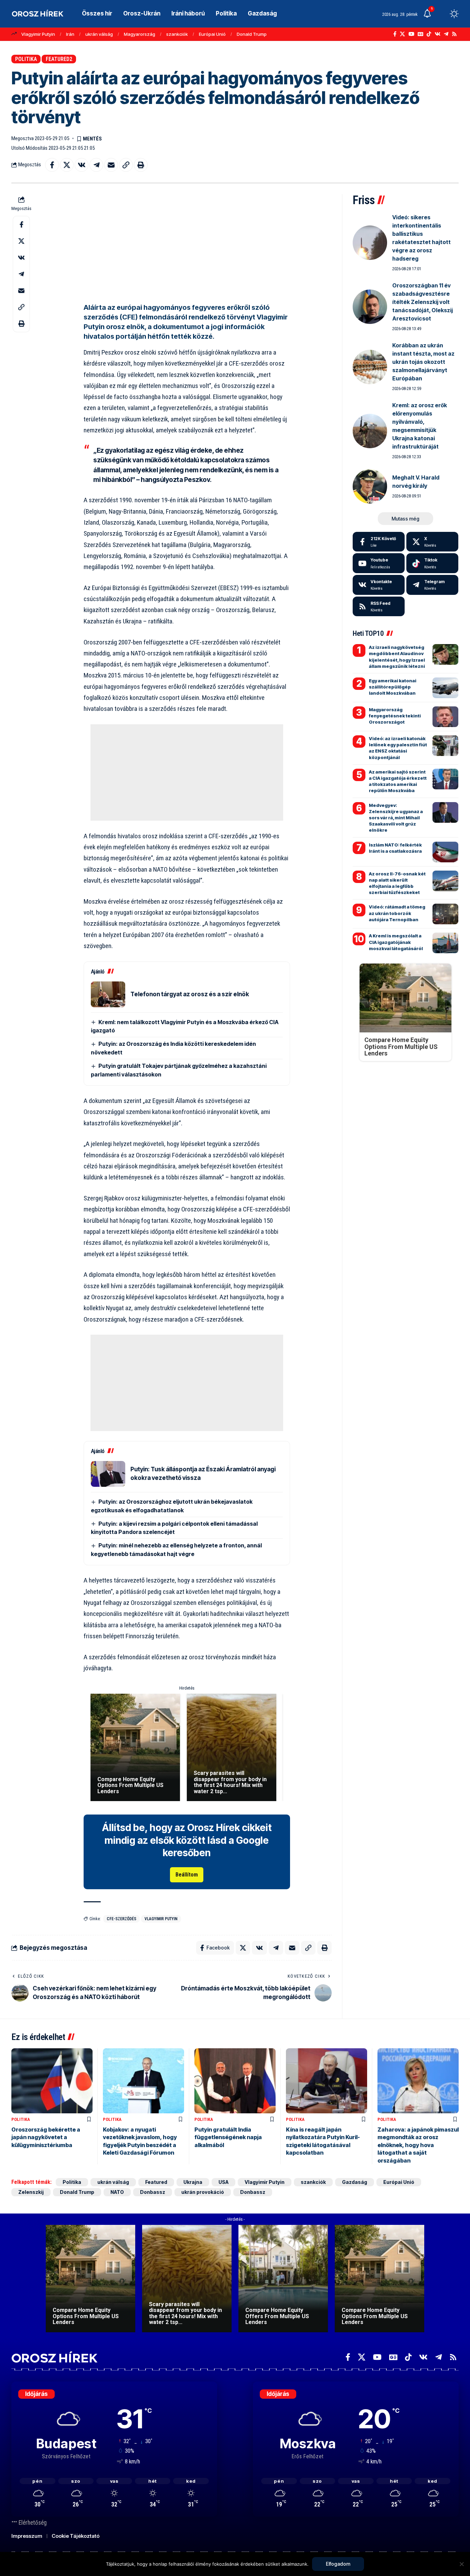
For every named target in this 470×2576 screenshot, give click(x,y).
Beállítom (187, 1875)
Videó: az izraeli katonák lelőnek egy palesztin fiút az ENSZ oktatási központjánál (398, 748)
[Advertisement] (187, 242)
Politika (26, 59)
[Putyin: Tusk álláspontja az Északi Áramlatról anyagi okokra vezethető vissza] (108, 1474)
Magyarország (140, 34)
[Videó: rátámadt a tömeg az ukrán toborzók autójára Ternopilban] (445, 914)
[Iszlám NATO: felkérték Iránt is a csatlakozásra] (445, 852)
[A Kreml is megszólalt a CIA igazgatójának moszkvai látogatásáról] (445, 943)
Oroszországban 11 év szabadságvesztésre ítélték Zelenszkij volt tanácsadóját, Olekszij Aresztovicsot (423, 302)
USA (223, 2182)
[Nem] (461, 2564)
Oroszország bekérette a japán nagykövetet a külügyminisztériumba (46, 2137)
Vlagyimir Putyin (38, 34)
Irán (70, 34)
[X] (402, 34)
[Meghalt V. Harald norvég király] (370, 486)
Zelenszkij (31, 2192)
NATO (117, 2192)
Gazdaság (355, 2182)
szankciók (177, 34)
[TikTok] (429, 34)
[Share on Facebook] (52, 165)
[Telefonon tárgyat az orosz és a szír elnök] (108, 994)
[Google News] (420, 34)
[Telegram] (446, 34)
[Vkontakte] (437, 34)
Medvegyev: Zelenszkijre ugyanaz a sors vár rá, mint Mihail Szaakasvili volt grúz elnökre (396, 818)
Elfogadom (338, 2564)
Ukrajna (193, 2182)
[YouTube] (411, 34)
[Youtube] (379, 563)
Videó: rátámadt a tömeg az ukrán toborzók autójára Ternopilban (397, 913)
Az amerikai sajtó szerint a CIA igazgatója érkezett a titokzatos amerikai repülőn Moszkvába (398, 781)
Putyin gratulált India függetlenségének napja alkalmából (228, 2137)
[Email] (111, 165)
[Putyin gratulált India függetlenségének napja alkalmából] (235, 2081)
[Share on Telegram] (96, 165)
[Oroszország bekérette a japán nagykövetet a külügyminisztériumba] (52, 2081)
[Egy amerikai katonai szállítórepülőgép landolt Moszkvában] (445, 688)
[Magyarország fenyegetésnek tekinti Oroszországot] (445, 717)
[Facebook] (395, 34)
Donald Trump (252, 34)
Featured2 (59, 59)
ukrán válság (99, 34)
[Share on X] (67, 165)
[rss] (379, 607)
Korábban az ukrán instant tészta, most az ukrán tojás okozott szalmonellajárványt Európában (423, 362)
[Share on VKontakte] (82, 165)
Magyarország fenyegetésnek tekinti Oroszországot (395, 716)
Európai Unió (212, 34)
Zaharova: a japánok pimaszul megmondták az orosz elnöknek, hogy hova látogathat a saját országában (418, 2145)
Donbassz (153, 2192)
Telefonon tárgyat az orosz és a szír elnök (190, 994)
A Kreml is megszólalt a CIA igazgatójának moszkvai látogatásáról (396, 942)
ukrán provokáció (203, 2192)
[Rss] (454, 34)
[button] (441, 14)
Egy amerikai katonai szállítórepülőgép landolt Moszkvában (393, 687)
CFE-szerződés (121, 1919)
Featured (156, 2182)
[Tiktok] (432, 563)
